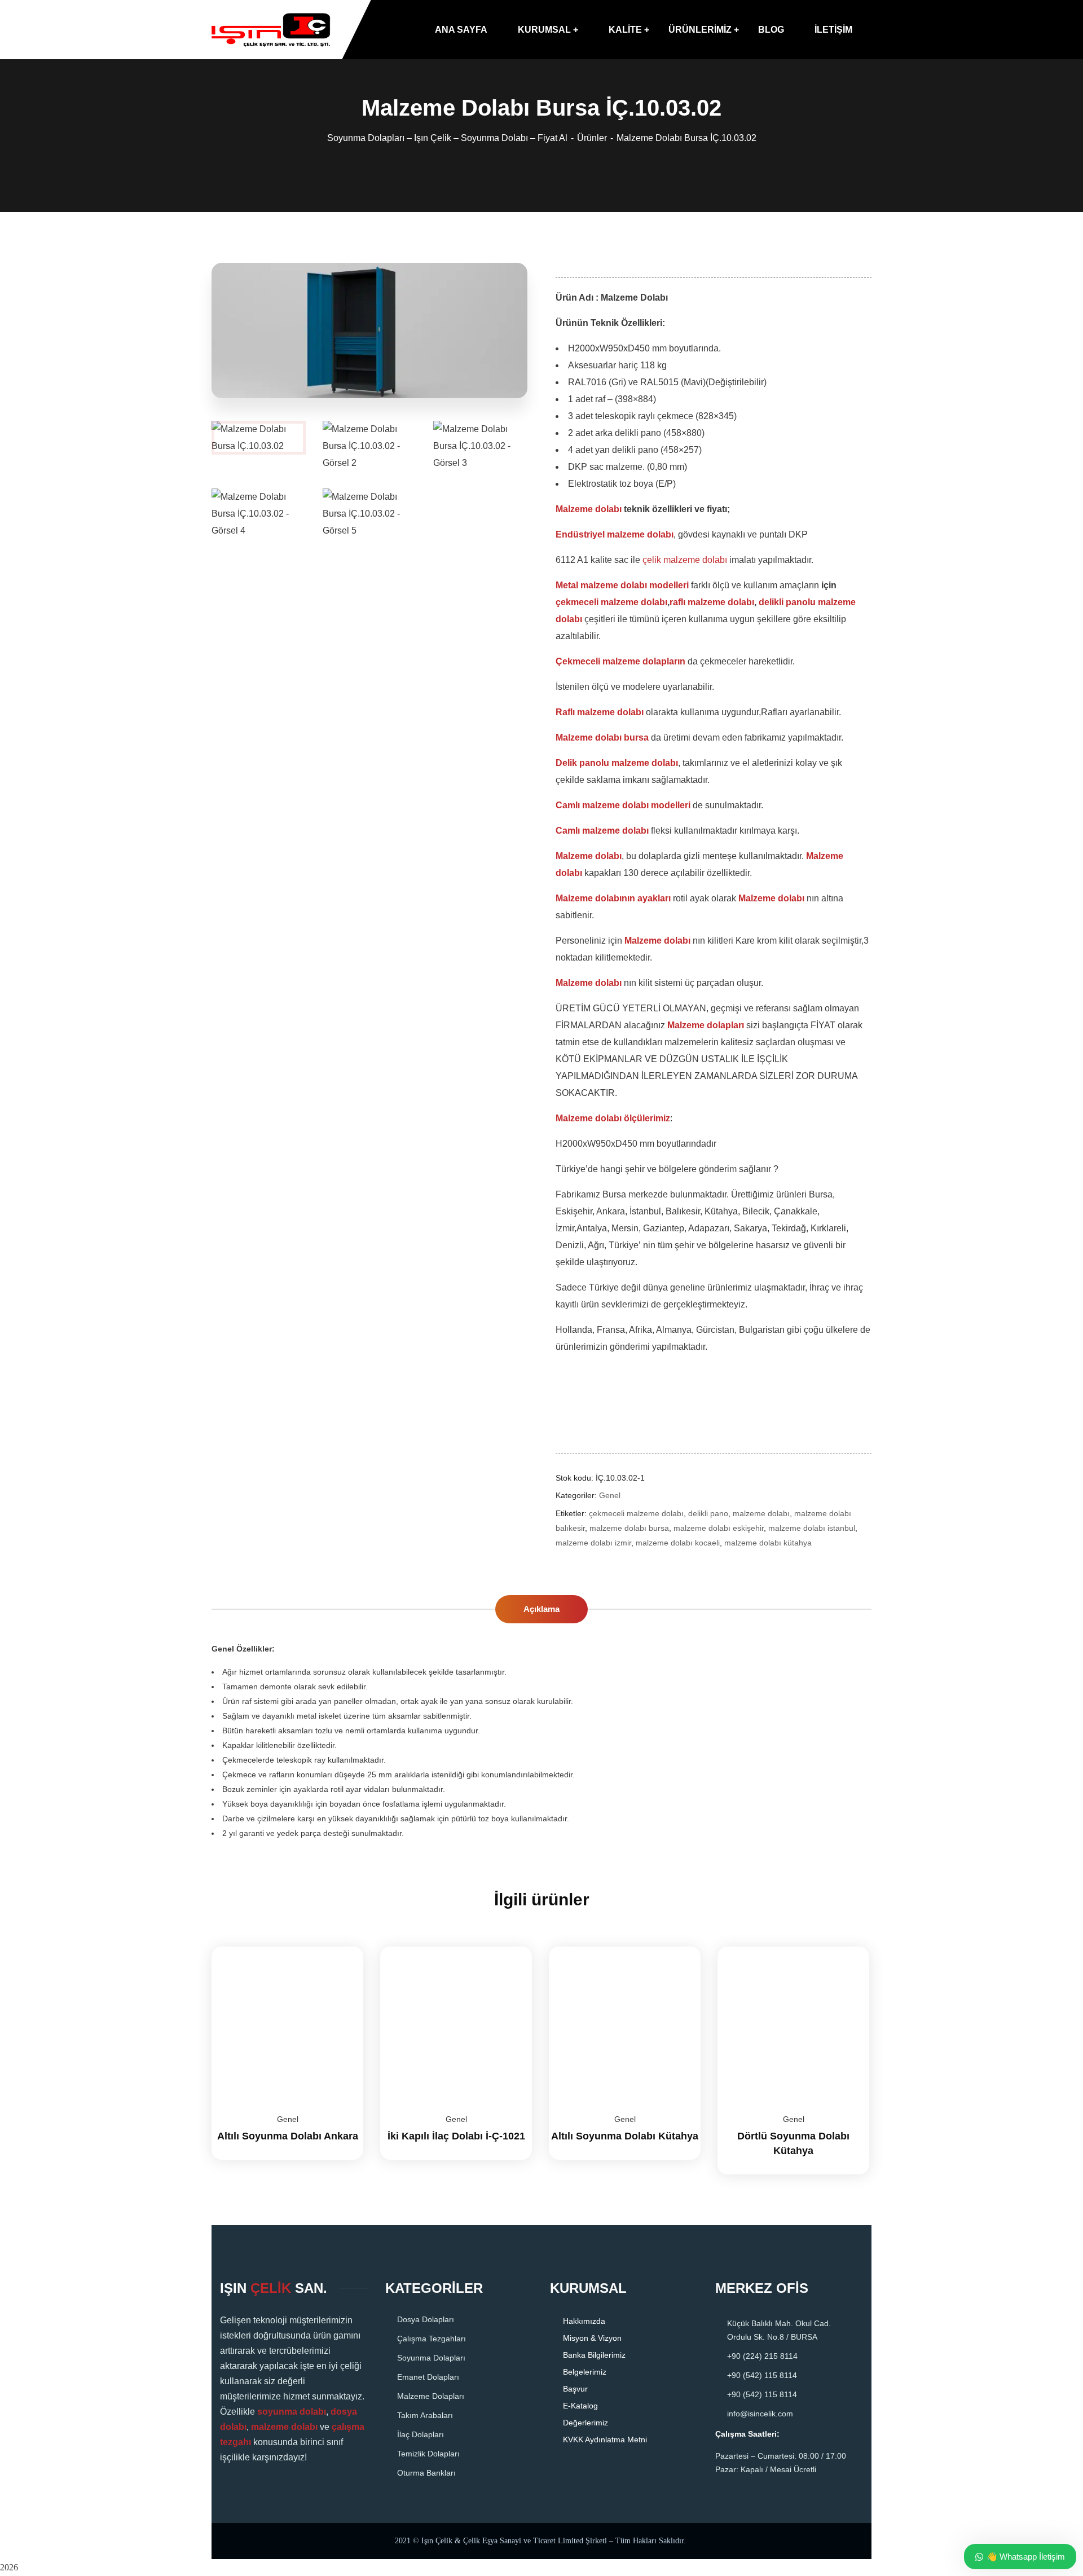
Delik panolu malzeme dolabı (617, 763)
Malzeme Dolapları (431, 2396)
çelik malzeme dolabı (685, 560)
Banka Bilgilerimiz (594, 2355)
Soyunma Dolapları (431, 2358)
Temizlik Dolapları (428, 2454)
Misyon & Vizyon (592, 2338)
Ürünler (592, 138)
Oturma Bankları (426, 2473)
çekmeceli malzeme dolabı (611, 602)
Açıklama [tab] (541, 1609)
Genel (610, 1495)
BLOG (771, 30)
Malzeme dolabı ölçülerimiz (613, 1118)
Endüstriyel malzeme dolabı (615, 534)
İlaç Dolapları (421, 2434)
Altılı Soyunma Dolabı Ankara (288, 2136)
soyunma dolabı (292, 2412)
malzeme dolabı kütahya (768, 1543)
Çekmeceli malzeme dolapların (620, 661)
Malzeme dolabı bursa (602, 737)
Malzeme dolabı (589, 509)
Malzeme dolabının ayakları (613, 898)
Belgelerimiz (585, 2372)
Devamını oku (341, 1947)
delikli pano (708, 1513)
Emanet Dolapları (428, 2377)
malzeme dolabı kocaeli (678, 1543)
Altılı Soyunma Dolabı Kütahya (625, 2136)
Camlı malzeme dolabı (602, 831)
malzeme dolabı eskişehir (719, 1528)
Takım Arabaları (425, 2415)
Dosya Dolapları (426, 2319)
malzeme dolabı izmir (593, 1543)
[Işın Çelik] (271, 30)
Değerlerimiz (585, 2423)
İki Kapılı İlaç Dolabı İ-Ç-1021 (456, 2136)
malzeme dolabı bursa (629, 1528)
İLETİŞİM (833, 30)
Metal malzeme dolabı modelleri (622, 585)
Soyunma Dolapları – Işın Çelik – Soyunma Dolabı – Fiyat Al (447, 138)
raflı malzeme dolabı (712, 602)
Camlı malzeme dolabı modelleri (623, 805)
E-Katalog (580, 2406)
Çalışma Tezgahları (432, 2339)
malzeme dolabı (761, 1513)
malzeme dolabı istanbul (812, 1528)
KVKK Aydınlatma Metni (605, 2440)
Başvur (575, 2389)
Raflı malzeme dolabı (600, 712)
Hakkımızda (584, 2321)
